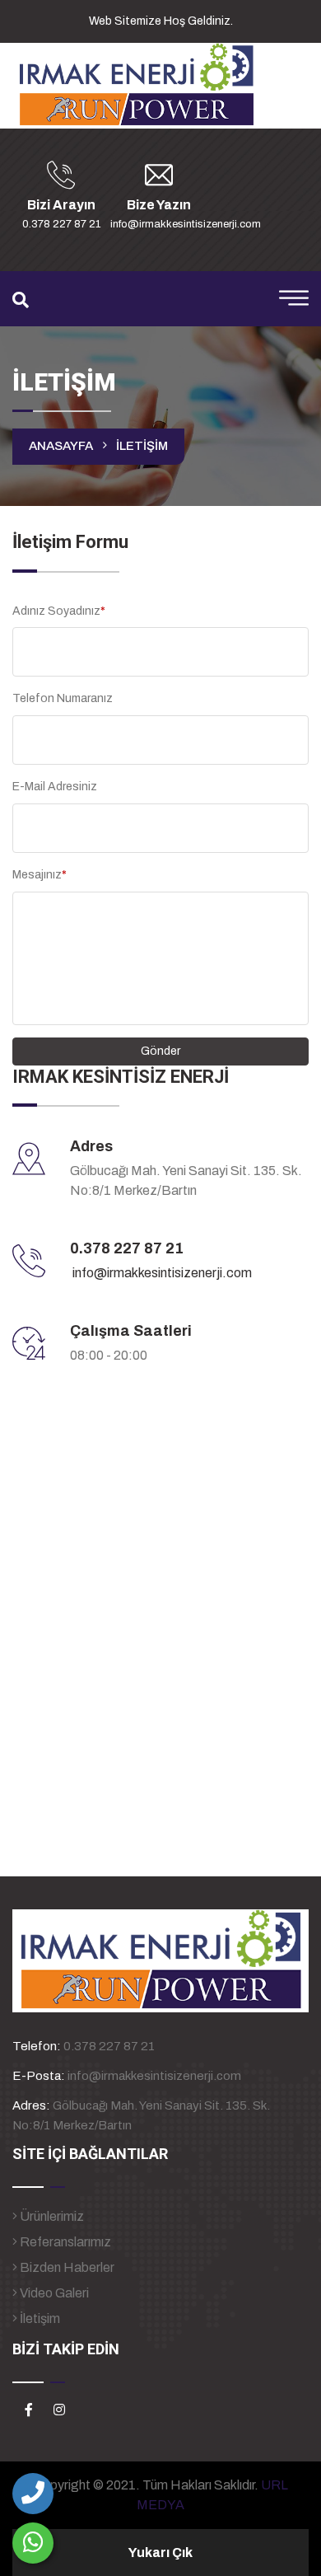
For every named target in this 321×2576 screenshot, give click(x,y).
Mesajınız (40, 875)
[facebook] (29, 2410)
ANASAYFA (61, 446)
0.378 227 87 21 (127, 1248)
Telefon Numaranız (63, 698)
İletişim (39, 2318)
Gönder (160, 1051)
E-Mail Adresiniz (55, 787)
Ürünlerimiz (51, 2216)
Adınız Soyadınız (59, 611)
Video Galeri (53, 2293)
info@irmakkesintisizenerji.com (162, 1273)
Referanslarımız (64, 2242)
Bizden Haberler (66, 2267)
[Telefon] (33, 2494)
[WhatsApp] (33, 2543)
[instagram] (59, 2410)
